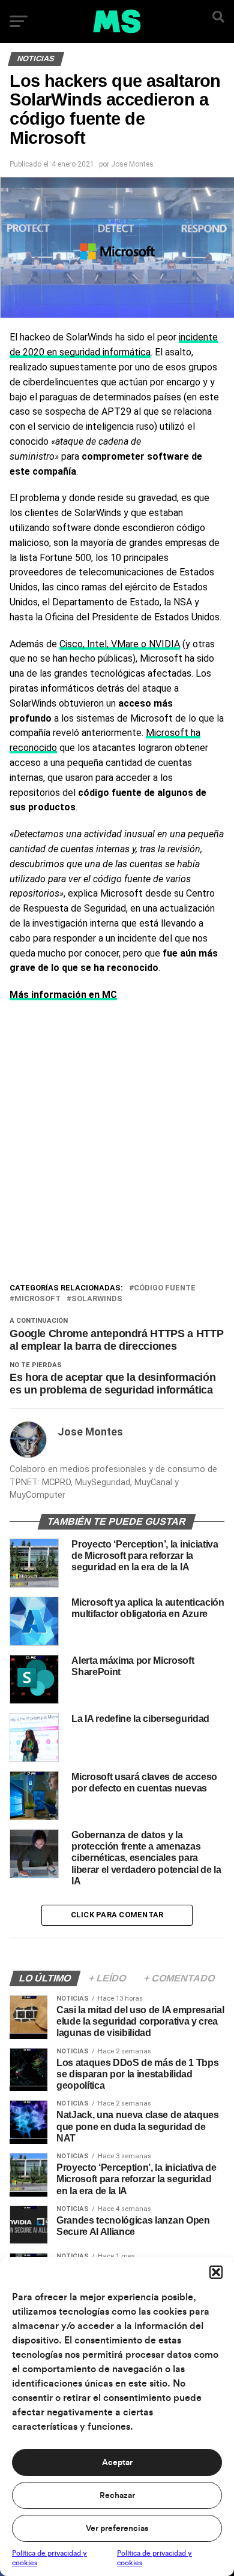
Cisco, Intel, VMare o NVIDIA (120, 644)
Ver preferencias (117, 2529)
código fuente (165, 1288)
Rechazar (117, 2496)
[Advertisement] (117, 1159)
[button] (216, 2272)
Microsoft (37, 1299)
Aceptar (117, 2463)
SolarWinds (97, 1299)
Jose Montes (132, 164)
